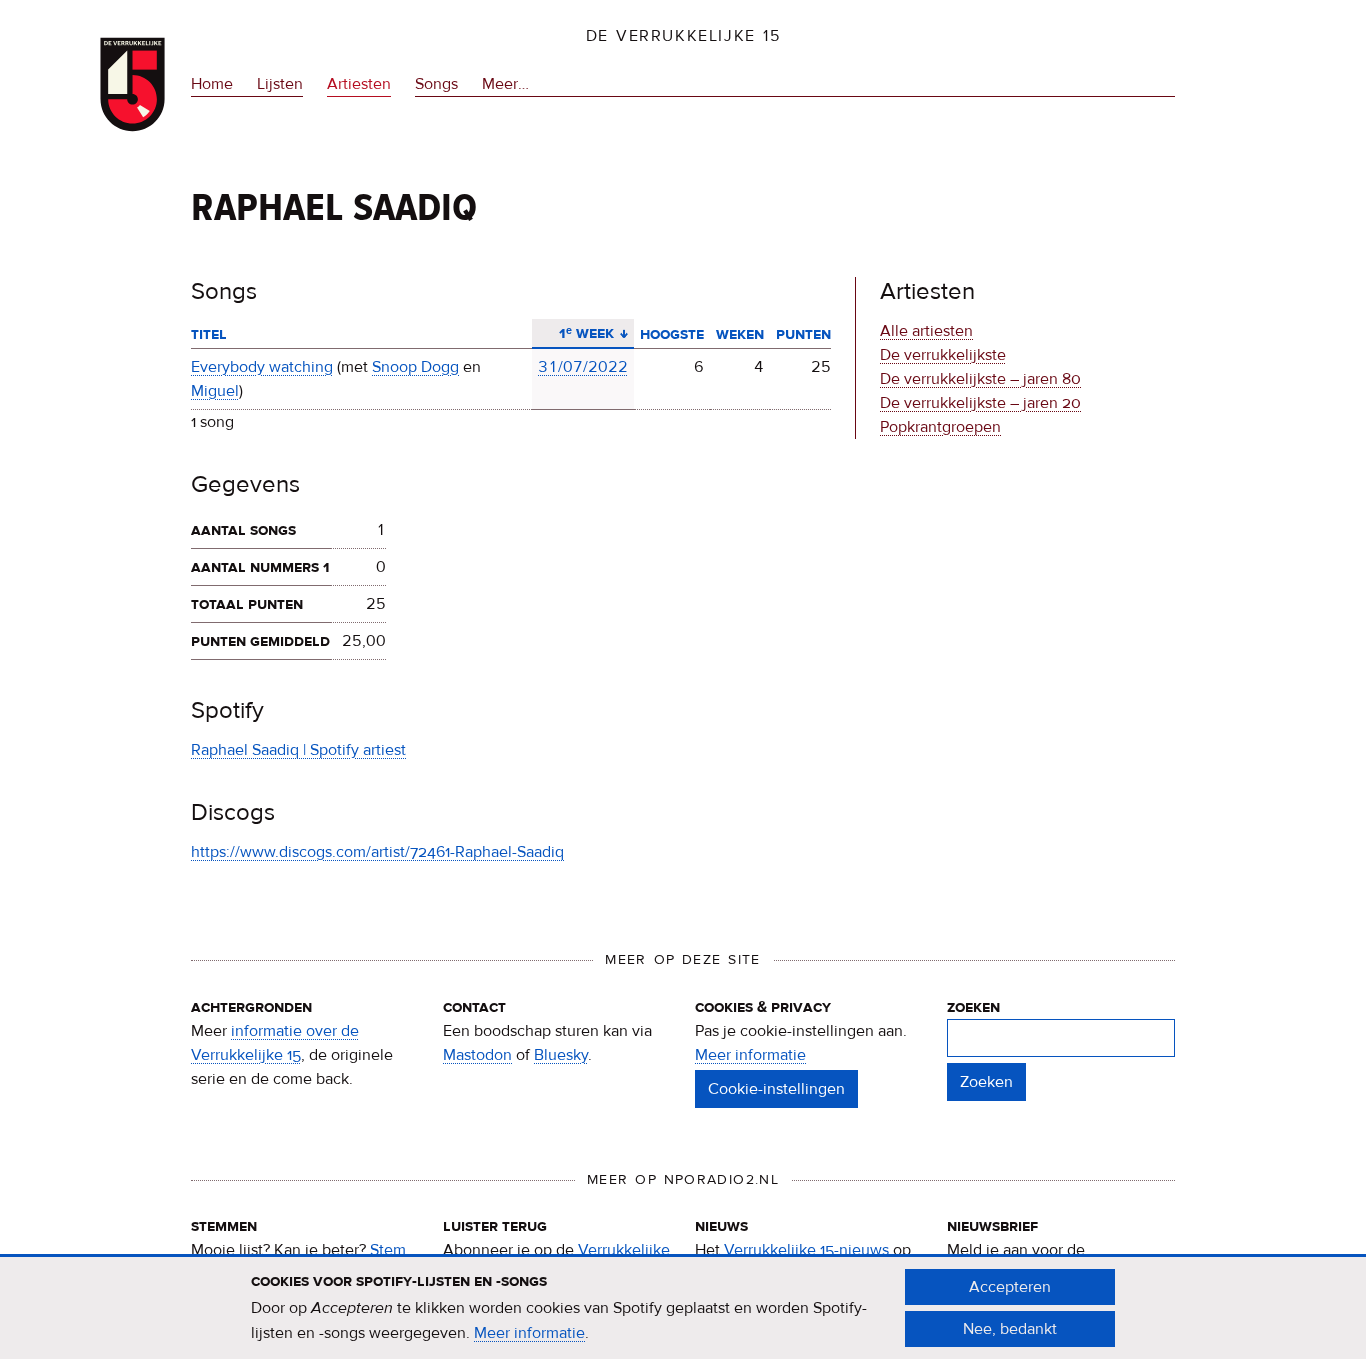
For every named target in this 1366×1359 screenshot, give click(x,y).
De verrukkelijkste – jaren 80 (980, 379)
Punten (803, 334)
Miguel (215, 391)
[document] (683, 1308)
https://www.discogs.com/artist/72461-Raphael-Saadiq (377, 852)
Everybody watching (262, 367)
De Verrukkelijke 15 (683, 36)
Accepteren (1010, 1287)
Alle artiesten (926, 331)
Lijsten (280, 84)
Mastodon (477, 1055)
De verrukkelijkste (943, 355)
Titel (209, 334)
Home (212, 84)
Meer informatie (750, 1055)
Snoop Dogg (415, 367)
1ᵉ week (579, 333)
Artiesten (359, 84)
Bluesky (561, 1055)
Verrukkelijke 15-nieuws (806, 1250)
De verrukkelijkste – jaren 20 (980, 403)
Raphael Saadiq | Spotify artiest (298, 750)
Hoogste (672, 334)
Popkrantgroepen (940, 427)
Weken (740, 334)
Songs (436, 84)
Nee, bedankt (1010, 1329)
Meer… (505, 85)
